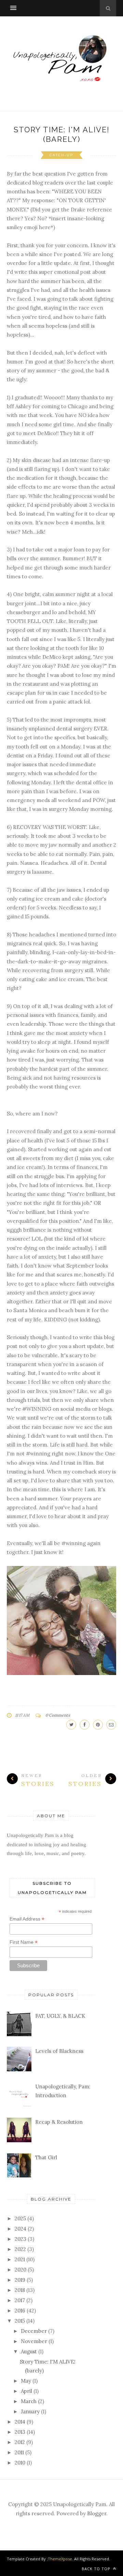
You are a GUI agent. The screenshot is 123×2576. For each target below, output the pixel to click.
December (34, 2331)
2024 (20, 2229)
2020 (20, 2270)
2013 (20, 2432)
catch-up (61, 155)
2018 (20, 2290)
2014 (20, 2422)
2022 (20, 2249)
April (26, 2391)
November (34, 2341)
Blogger (97, 2513)
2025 (20, 2218)
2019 (20, 2280)
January (30, 2411)
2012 (20, 2442)
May (26, 2381)
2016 (20, 2311)
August (29, 2351)
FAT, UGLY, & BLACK (60, 2016)
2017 (20, 2300)
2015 (20, 2321)
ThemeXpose (60, 2559)
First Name (24, 1942)
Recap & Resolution (59, 2122)
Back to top (97, 2569)
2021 (20, 2259)
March (29, 2401)
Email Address (27, 1919)
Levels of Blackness (59, 2051)
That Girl (46, 2157)
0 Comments (58, 1715)
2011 (19, 2452)
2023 (20, 2239)
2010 (20, 2463)
